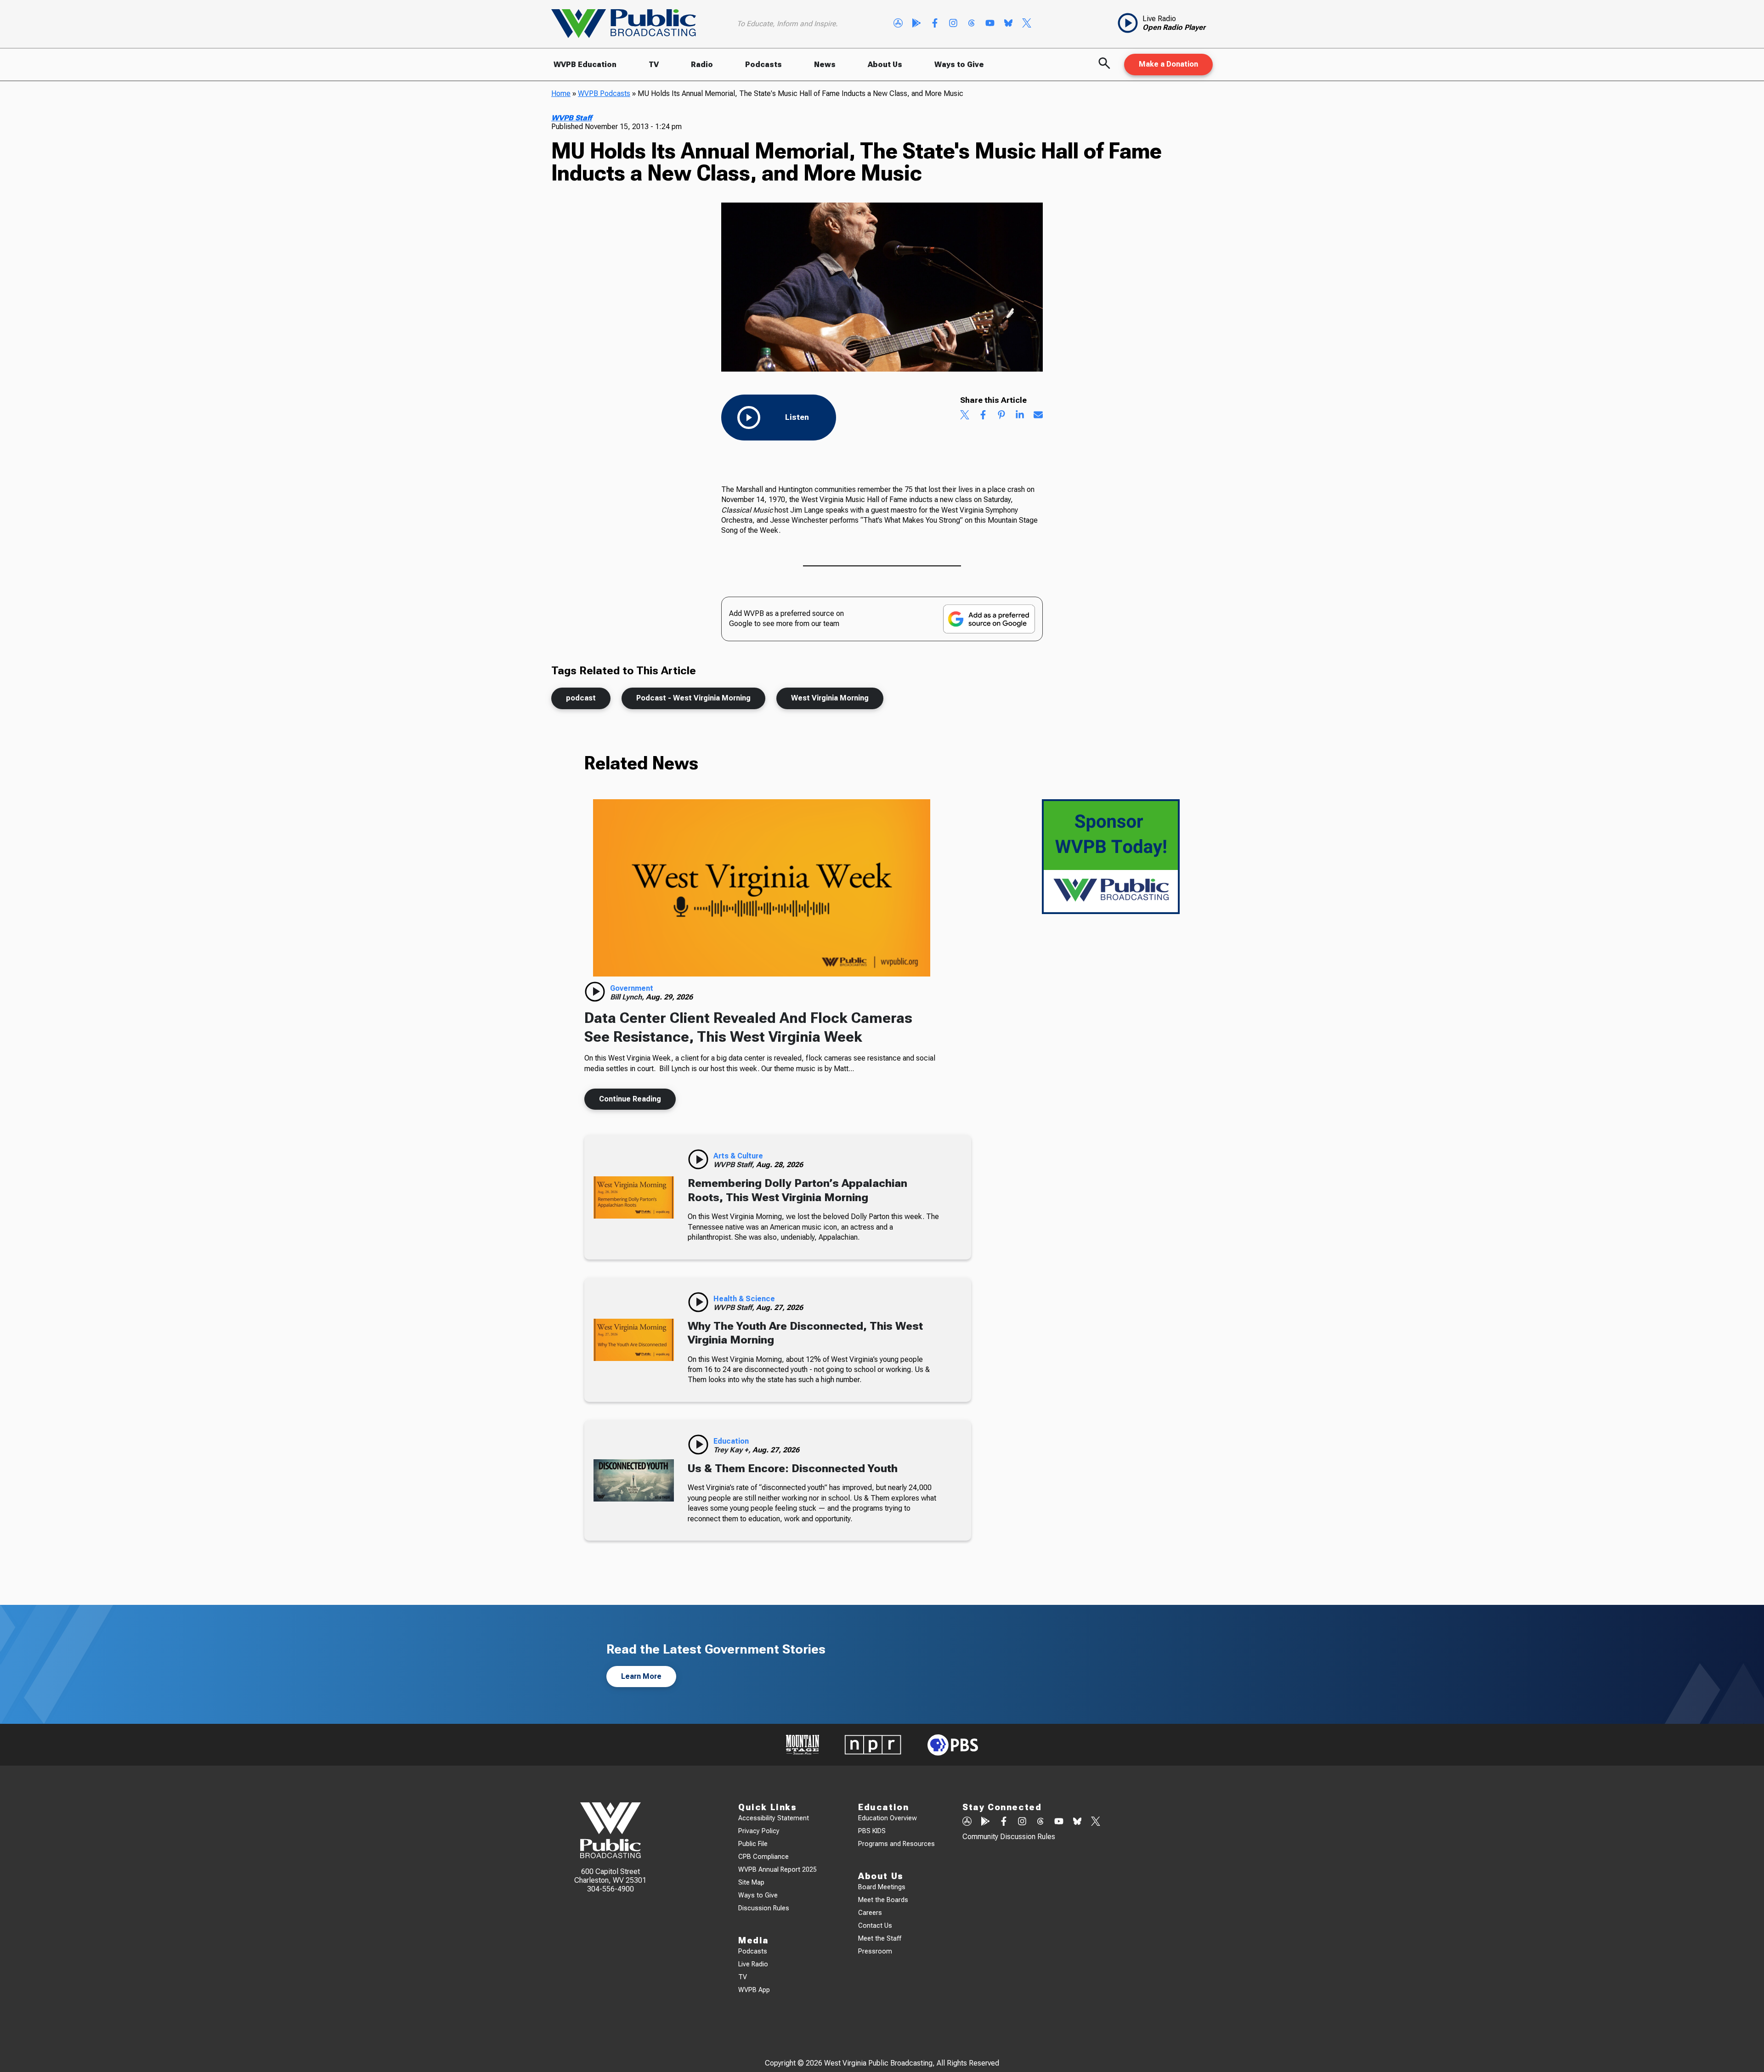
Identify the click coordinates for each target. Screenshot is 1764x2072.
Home (561, 93)
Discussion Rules (764, 1908)
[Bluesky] (1008, 24)
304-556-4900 (611, 1889)
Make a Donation (1168, 64)
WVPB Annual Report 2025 (777, 1870)
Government (632, 988)
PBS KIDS (872, 1831)
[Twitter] (1027, 24)
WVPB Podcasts (604, 93)
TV (654, 65)
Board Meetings (882, 1887)
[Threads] (972, 24)
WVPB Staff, (735, 1165)
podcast (581, 698)
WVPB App (754, 1990)
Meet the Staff (880, 1939)
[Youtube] (990, 24)
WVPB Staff (571, 118)
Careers (870, 1913)
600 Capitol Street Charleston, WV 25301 (610, 1876)
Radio (702, 65)
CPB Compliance (763, 1857)
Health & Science (744, 1299)
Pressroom (875, 1951)
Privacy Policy (759, 1831)
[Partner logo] (803, 1745)
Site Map (751, 1883)
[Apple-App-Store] (898, 24)
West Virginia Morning (830, 698)
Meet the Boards (883, 1900)
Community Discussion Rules (1009, 1837)
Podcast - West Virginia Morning (693, 698)
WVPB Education (585, 65)
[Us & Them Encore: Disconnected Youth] (634, 1480)
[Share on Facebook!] (983, 416)
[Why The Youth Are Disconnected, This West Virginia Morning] (634, 1340)
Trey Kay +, (733, 1450)
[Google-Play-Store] (916, 24)
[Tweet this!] (965, 416)
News (825, 65)
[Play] (595, 992)
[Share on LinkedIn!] (1020, 416)
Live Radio (753, 1964)
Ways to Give (959, 65)
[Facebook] (935, 24)
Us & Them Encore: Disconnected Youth (793, 1468)
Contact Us (875, 1926)
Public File (753, 1844)
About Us (885, 65)
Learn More (641, 1676)
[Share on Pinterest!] (1001, 416)
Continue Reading (630, 1099)
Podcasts (763, 65)
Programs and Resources (896, 1844)
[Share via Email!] (1038, 416)
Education (731, 1441)
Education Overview (888, 1818)
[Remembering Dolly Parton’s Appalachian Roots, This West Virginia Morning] (634, 1197)
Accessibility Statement (774, 1818)
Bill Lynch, (628, 997)
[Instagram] (953, 24)
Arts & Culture (738, 1156)
